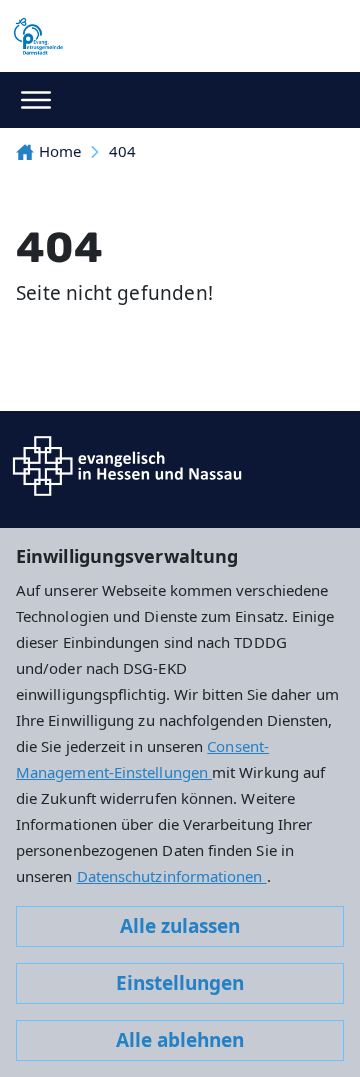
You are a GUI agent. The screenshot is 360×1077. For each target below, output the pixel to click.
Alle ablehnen (180, 1040)
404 (122, 151)
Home (60, 151)
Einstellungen (180, 983)
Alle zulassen (180, 926)
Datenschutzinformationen (172, 876)
